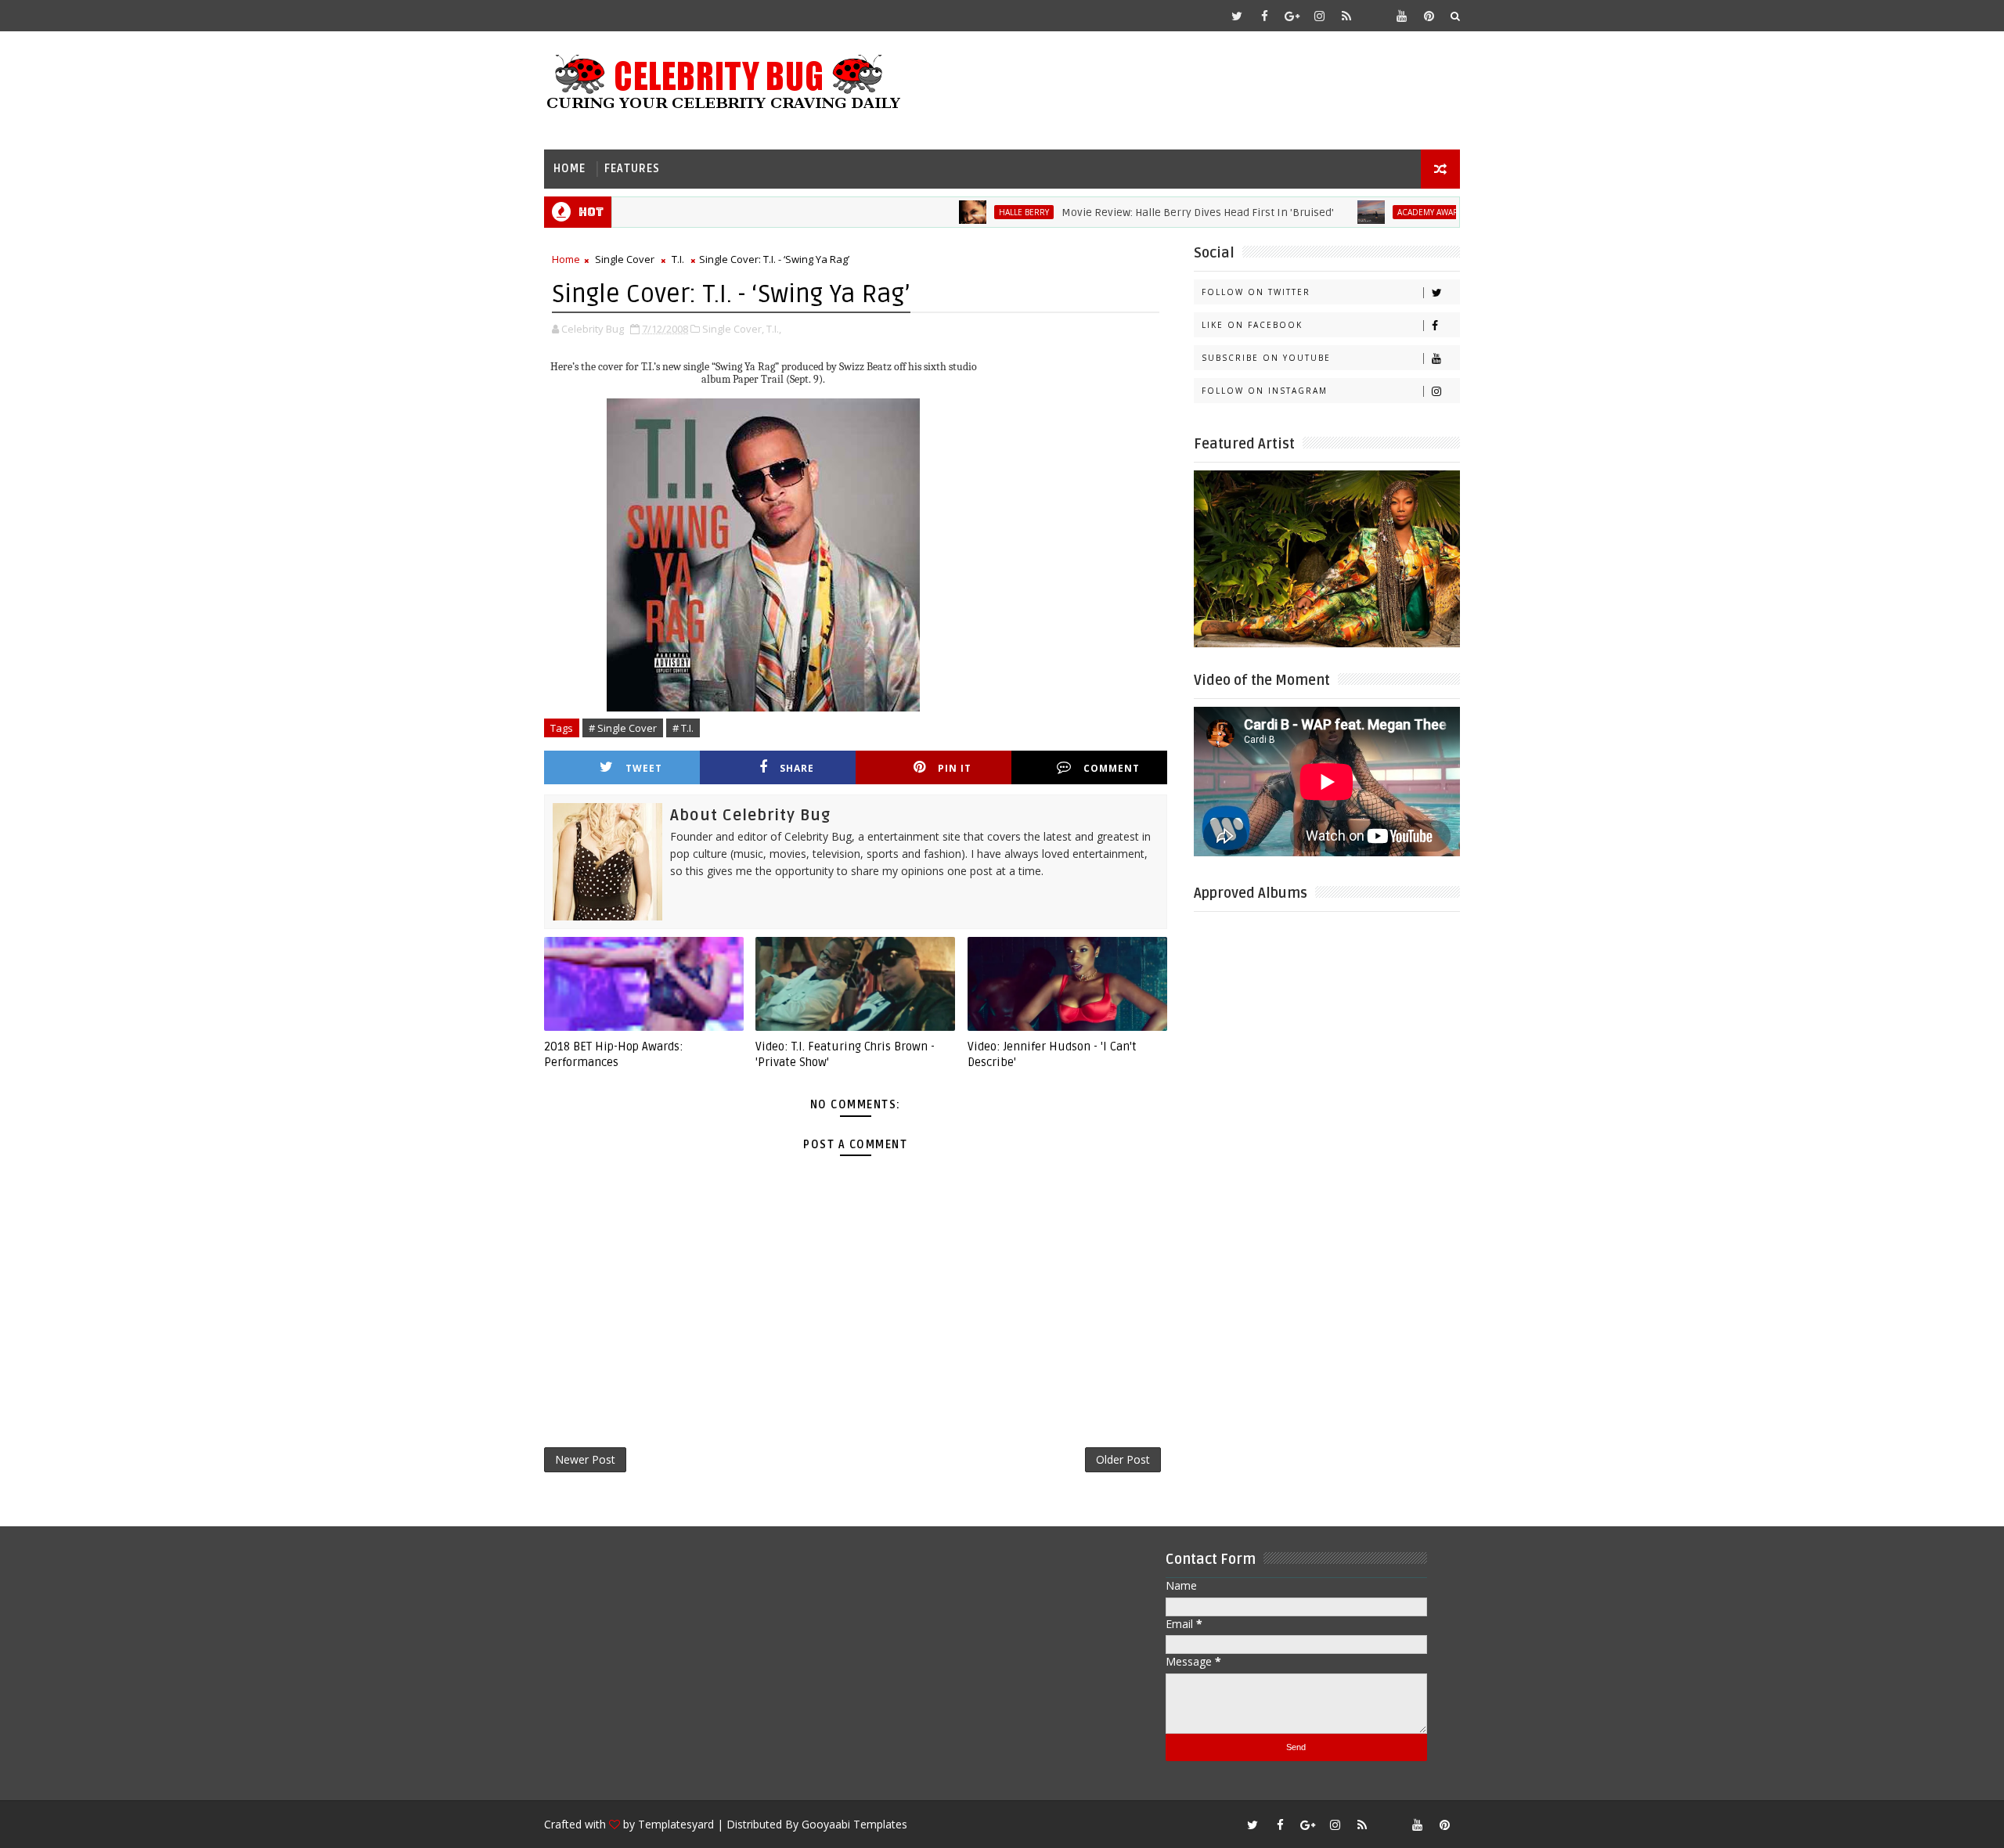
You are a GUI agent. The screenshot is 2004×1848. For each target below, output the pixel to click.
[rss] (1346, 16)
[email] (1374, 16)
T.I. (678, 259)
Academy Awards (1385, 212)
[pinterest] (1429, 16)
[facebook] (1264, 16)
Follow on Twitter (1256, 292)
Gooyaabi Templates (854, 1824)
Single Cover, (733, 329)
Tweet (644, 768)
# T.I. (683, 728)
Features (632, 169)
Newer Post (585, 1459)
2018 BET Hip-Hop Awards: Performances (614, 1054)
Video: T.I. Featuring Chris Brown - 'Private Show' (845, 1054)
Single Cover (625, 259)
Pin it (955, 768)
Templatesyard (676, 1824)
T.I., (774, 329)
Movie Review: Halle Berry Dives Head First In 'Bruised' (1149, 213)
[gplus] (1292, 16)
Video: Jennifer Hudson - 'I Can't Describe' (1052, 1054)
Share (797, 768)
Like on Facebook (1252, 325)
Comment (1112, 768)
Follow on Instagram (1265, 391)
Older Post (1123, 1459)
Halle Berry (975, 212)
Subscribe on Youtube (1266, 358)
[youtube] (1401, 16)
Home (569, 169)
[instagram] (1319, 16)
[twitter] (1237, 16)
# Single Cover (623, 728)
